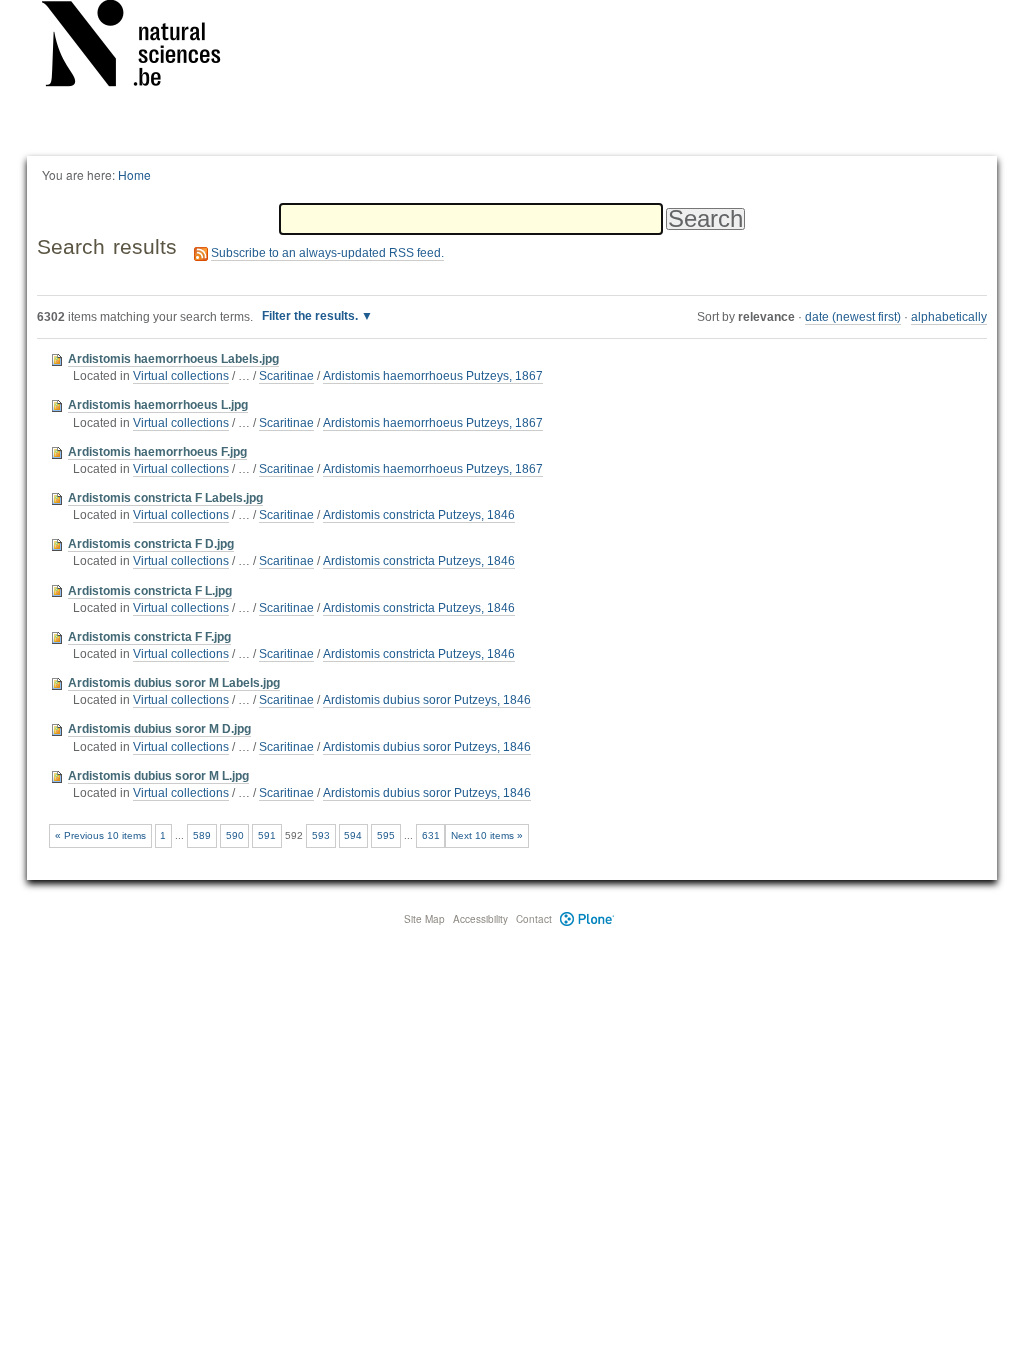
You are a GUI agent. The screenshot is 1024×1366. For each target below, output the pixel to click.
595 (386, 835)
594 (353, 835)
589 (202, 835)
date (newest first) (853, 317)
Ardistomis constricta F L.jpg (150, 591)
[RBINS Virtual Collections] (144, 47)
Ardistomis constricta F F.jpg (149, 637)
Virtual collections (181, 376)
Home (134, 174)
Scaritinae (286, 376)
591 (267, 835)
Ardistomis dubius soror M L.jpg (158, 776)
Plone (587, 919)
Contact (534, 919)
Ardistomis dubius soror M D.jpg (159, 729)
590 (235, 835)
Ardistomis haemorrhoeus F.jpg (157, 452)
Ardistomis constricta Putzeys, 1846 (419, 515)
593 (321, 835)
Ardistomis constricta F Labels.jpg (165, 498)
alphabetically (949, 317)
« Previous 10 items (100, 835)
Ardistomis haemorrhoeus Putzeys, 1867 (433, 376)
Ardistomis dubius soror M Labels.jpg (174, 683)
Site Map (424, 919)
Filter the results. (311, 316)
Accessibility (480, 919)
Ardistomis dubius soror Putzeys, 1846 (427, 700)
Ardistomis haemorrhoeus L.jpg (158, 405)
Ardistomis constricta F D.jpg (151, 544)
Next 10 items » (487, 835)
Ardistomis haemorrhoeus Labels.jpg (173, 359)
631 (431, 835)
